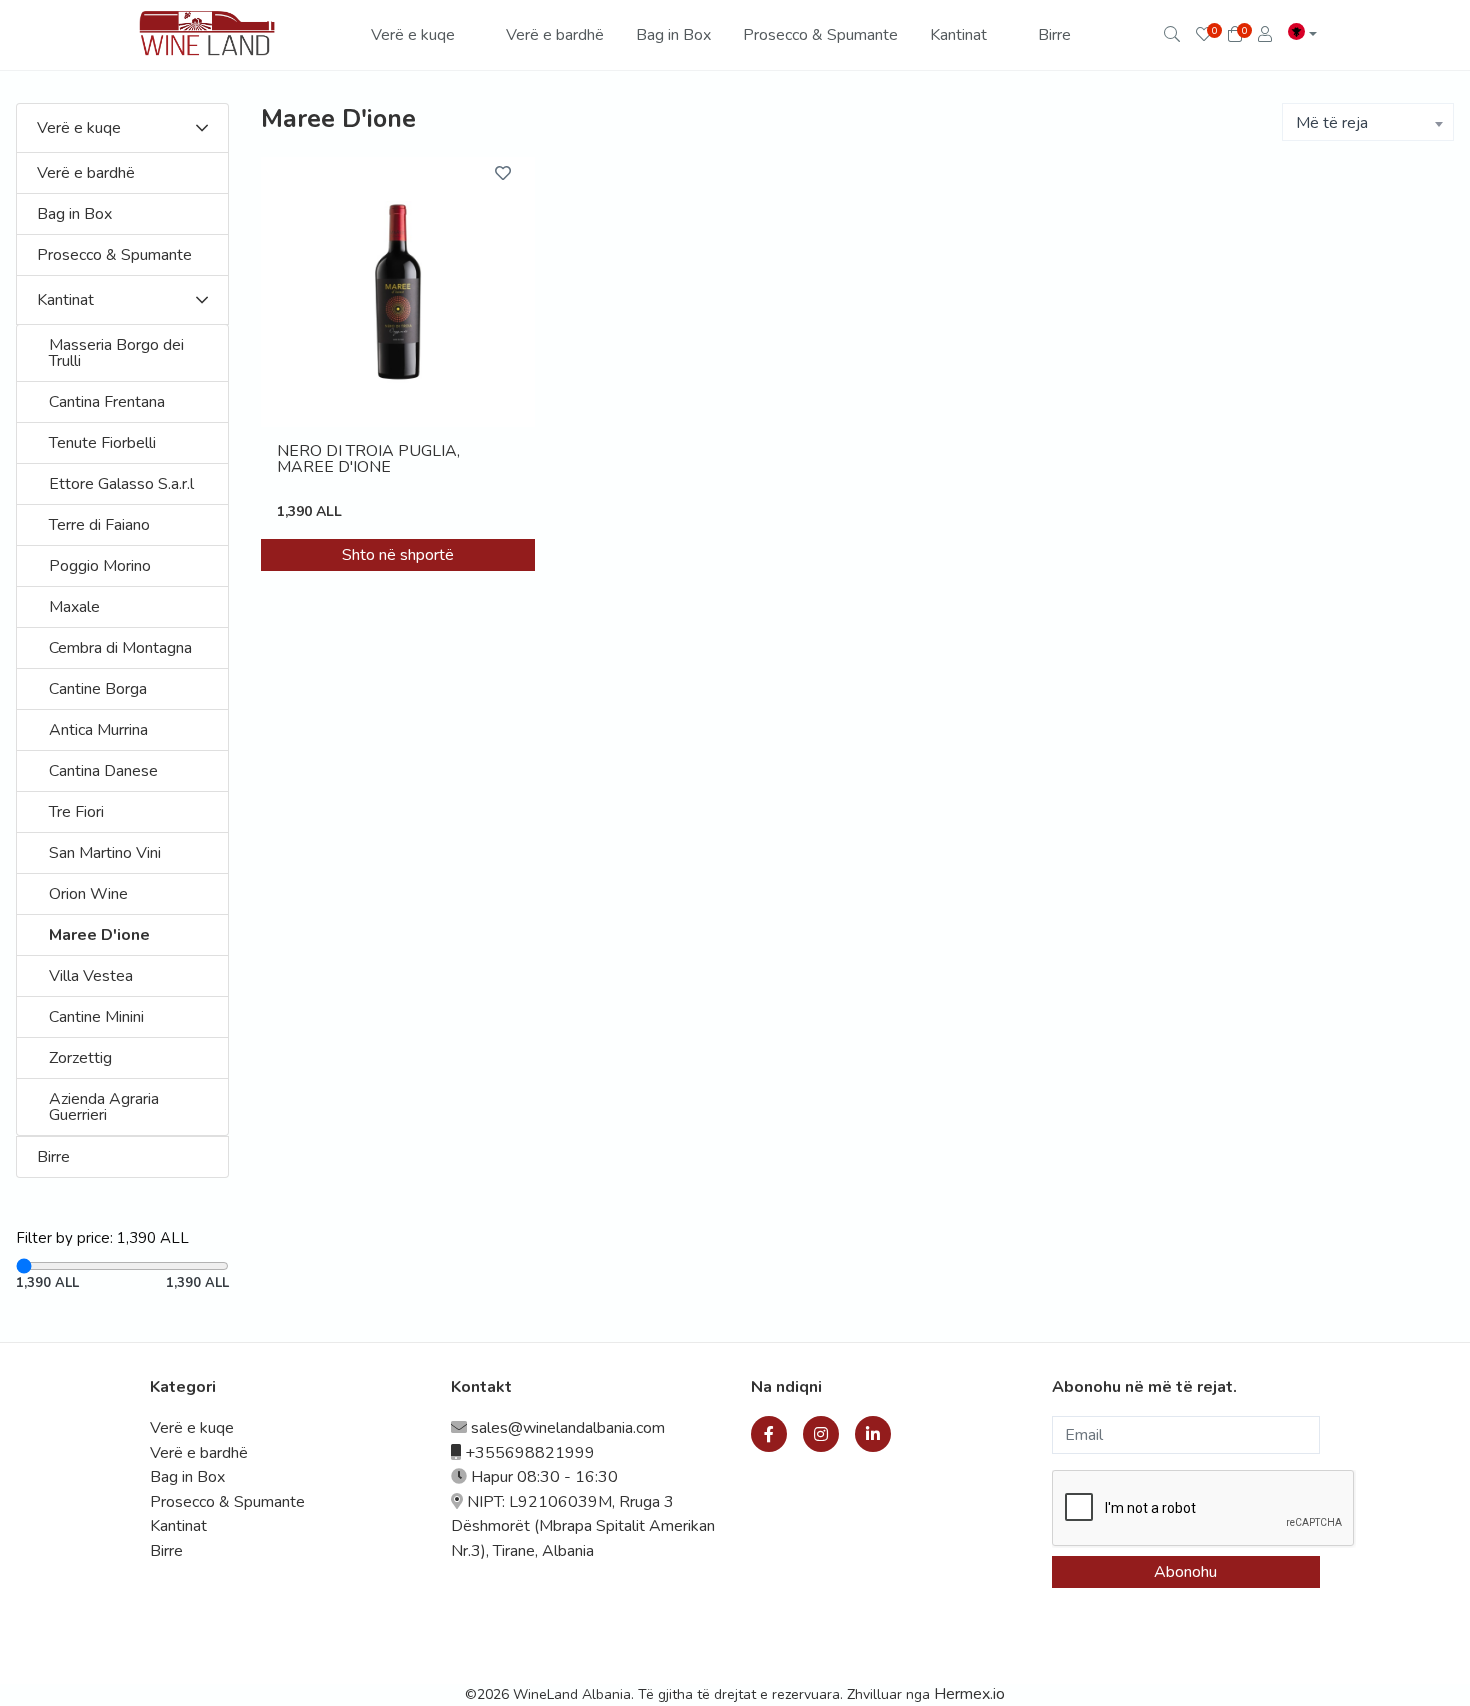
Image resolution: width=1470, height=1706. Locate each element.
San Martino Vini (105, 853)
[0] (1204, 35)
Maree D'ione (99, 935)
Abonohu (1185, 1572)
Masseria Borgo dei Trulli (116, 353)
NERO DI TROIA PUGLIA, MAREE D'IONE (368, 460)
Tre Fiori (76, 812)
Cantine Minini (96, 1017)
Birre (1054, 35)
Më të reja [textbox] (1332, 123)
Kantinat (960, 35)
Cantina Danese (103, 771)
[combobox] (1368, 122)
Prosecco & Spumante (820, 35)
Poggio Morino (100, 566)
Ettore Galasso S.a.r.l (121, 484)
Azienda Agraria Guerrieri (104, 1107)
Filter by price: (102, 1238)
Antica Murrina (98, 730)
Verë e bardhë (555, 35)
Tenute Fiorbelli (102, 443)
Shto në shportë (398, 555)
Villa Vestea (91, 976)
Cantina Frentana (107, 402)
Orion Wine (88, 894)
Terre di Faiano (99, 525)
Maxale (74, 607)
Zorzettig (80, 1058)
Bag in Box (673, 35)
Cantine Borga (98, 689)
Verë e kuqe (415, 35)
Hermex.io (969, 1694)
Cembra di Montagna (120, 648)
